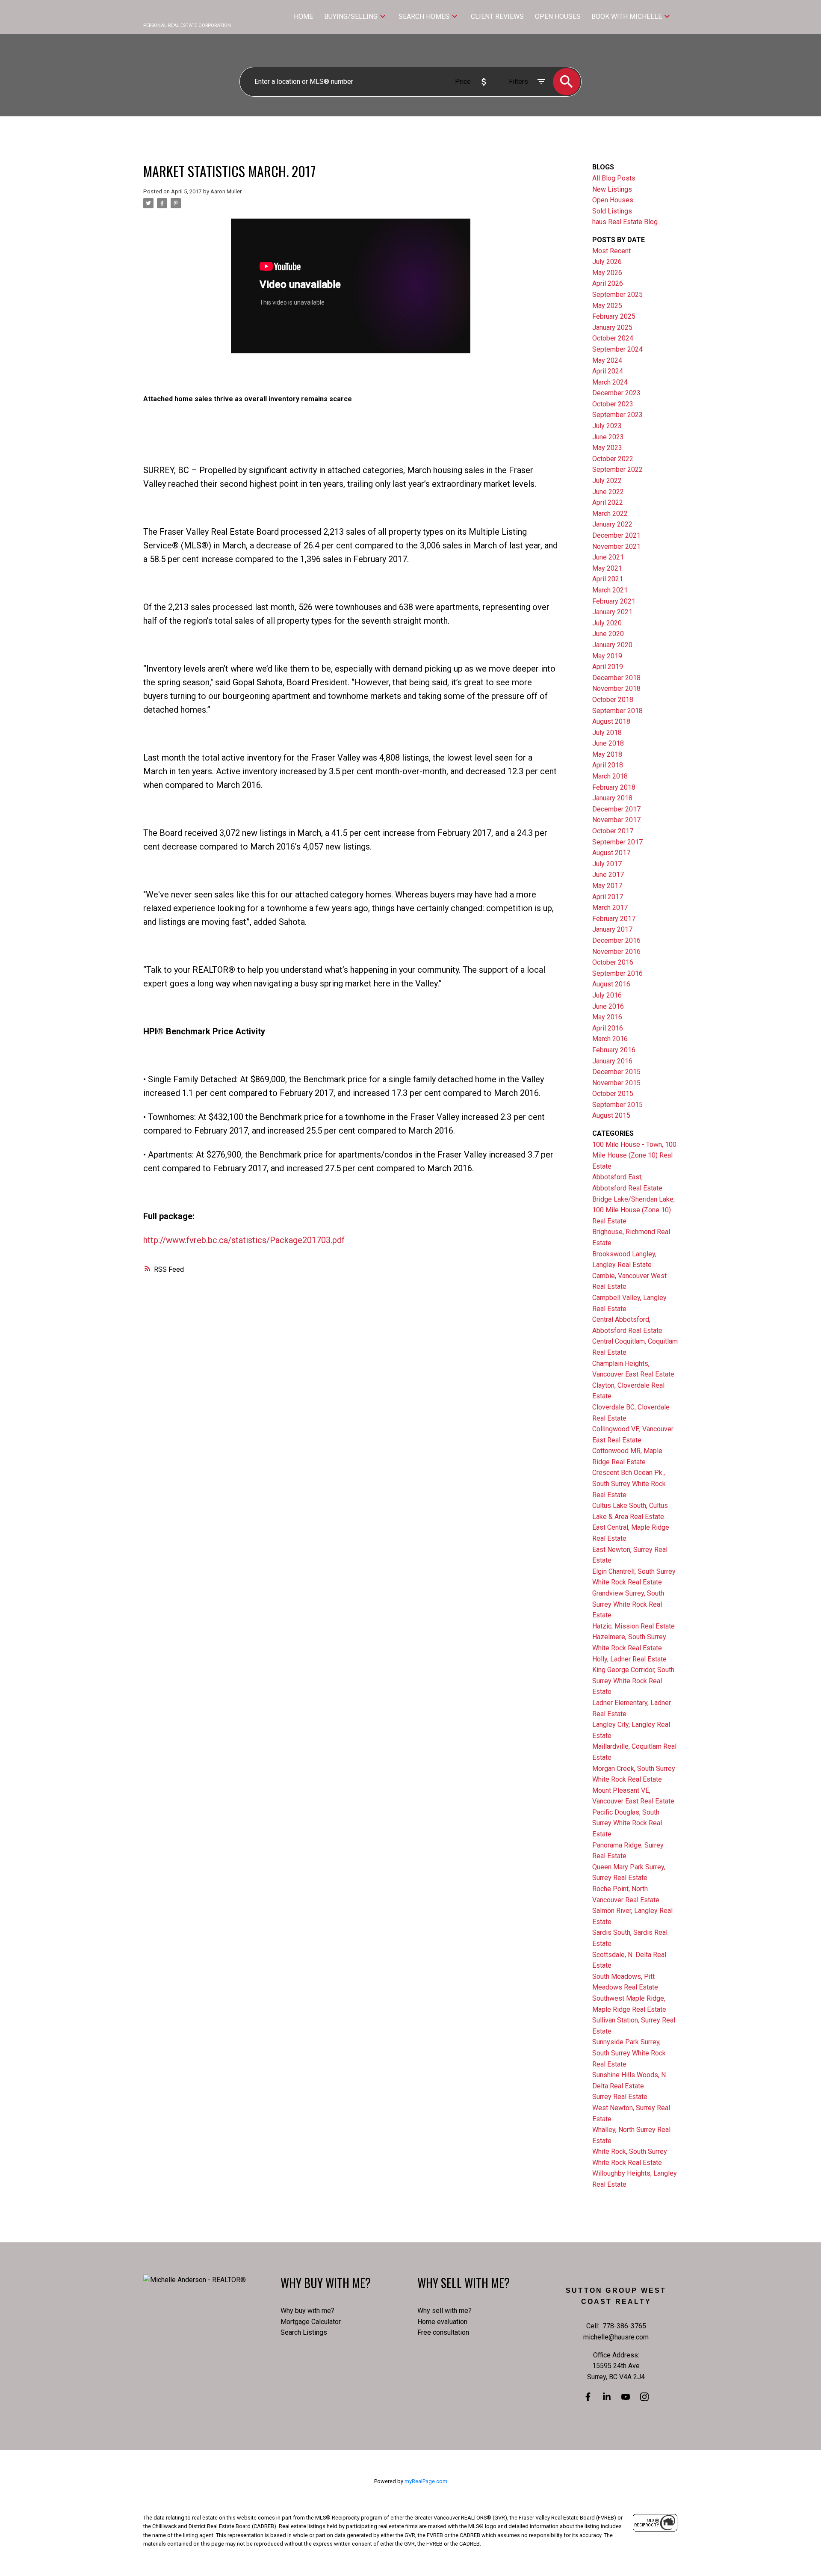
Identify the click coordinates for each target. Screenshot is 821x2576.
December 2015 (616, 1072)
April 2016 (608, 1028)
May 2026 (607, 273)
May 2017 (607, 886)
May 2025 (607, 306)
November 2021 (616, 546)
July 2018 (607, 733)
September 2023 (617, 415)
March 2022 (610, 514)
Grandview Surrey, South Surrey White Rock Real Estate (628, 1604)
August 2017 (611, 853)
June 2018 (608, 743)
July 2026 (607, 262)
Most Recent (611, 251)
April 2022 (608, 502)
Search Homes (424, 16)
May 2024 (607, 360)
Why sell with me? (444, 2311)
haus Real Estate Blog (625, 222)
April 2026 (608, 283)
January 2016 (612, 1061)
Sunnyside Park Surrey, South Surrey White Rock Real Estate (629, 2053)
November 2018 (616, 688)
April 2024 (608, 371)
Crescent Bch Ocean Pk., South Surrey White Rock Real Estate (629, 1483)
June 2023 (608, 437)
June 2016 (608, 1006)
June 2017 (608, 875)
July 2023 (607, 426)
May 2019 (607, 656)
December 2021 (616, 535)
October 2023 (613, 404)
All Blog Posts (614, 178)
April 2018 (608, 765)
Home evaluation (442, 2322)
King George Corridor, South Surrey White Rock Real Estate (633, 1681)
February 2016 (614, 1050)
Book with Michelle (627, 16)
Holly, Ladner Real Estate (629, 1659)
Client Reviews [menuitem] (497, 16)
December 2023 (616, 393)
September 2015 (617, 1105)
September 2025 (617, 295)
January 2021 (612, 612)
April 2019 (608, 667)
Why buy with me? (307, 2311)
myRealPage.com (426, 2481)
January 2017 (612, 929)
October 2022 (613, 459)
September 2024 (617, 349)
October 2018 (613, 700)
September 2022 (617, 469)
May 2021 (607, 568)
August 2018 (611, 721)
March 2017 (610, 908)
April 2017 (608, 897)
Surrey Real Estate (620, 2097)
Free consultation (443, 2332)
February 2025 (614, 316)
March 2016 (610, 1039)
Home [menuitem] (303, 16)
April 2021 (608, 579)
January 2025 (612, 327)
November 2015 (616, 1083)
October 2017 (613, 831)
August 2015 (611, 1115)
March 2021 (610, 590)
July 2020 (607, 623)
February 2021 (614, 601)
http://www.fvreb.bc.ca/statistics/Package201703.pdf (244, 1240)
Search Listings (304, 2332)
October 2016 (613, 962)
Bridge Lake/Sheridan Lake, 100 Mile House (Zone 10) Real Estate (633, 1210)
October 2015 (613, 1094)
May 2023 (607, 448)
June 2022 (608, 492)
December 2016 (616, 940)
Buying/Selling (351, 16)
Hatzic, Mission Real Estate (633, 1626)
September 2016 (617, 973)
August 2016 (611, 984)
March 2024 (610, 382)
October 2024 (613, 338)
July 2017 (607, 864)
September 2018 (617, 711)
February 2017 (614, 919)
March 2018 (610, 776)
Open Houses (613, 200)
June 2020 (608, 634)
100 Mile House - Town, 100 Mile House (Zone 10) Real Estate (634, 1155)
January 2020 (612, 645)
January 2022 (612, 524)
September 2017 (617, 842)
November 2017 (616, 820)
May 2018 (607, 754)
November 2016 (616, 952)
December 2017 (616, 809)
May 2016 (607, 1017)
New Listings (612, 189)
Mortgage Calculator (311, 2322)
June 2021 (608, 557)
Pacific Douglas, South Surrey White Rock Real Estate (627, 1823)
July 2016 (607, 995)
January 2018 (612, 798)
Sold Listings (612, 211)
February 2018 (614, 787)
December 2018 (616, 678)
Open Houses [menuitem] (558, 16)
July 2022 (607, 481)
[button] (588, 2397)
